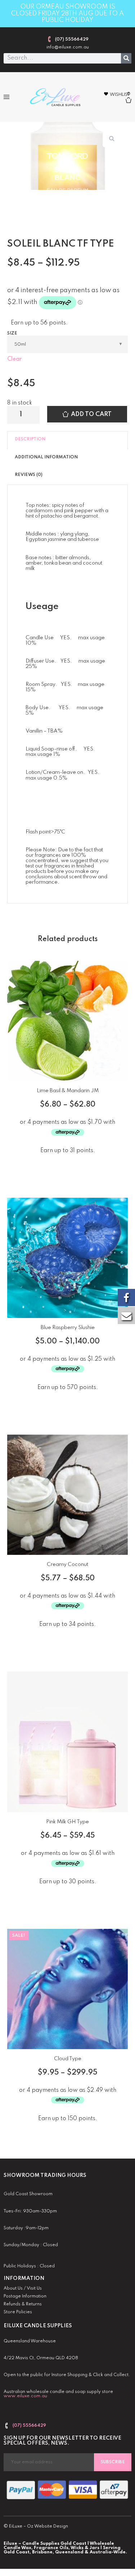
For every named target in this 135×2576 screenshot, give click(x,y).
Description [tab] (30, 439)
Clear (14, 359)
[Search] (126, 58)
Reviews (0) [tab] (29, 475)
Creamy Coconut (67, 1565)
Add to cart (91, 414)
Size (12, 333)
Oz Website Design (48, 2526)
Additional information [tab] (46, 457)
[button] (6, 97)
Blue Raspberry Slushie (68, 1328)
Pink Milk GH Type (67, 1822)
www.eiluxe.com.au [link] (25, 2396)
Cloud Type (68, 2059)
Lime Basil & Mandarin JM (68, 1091)
